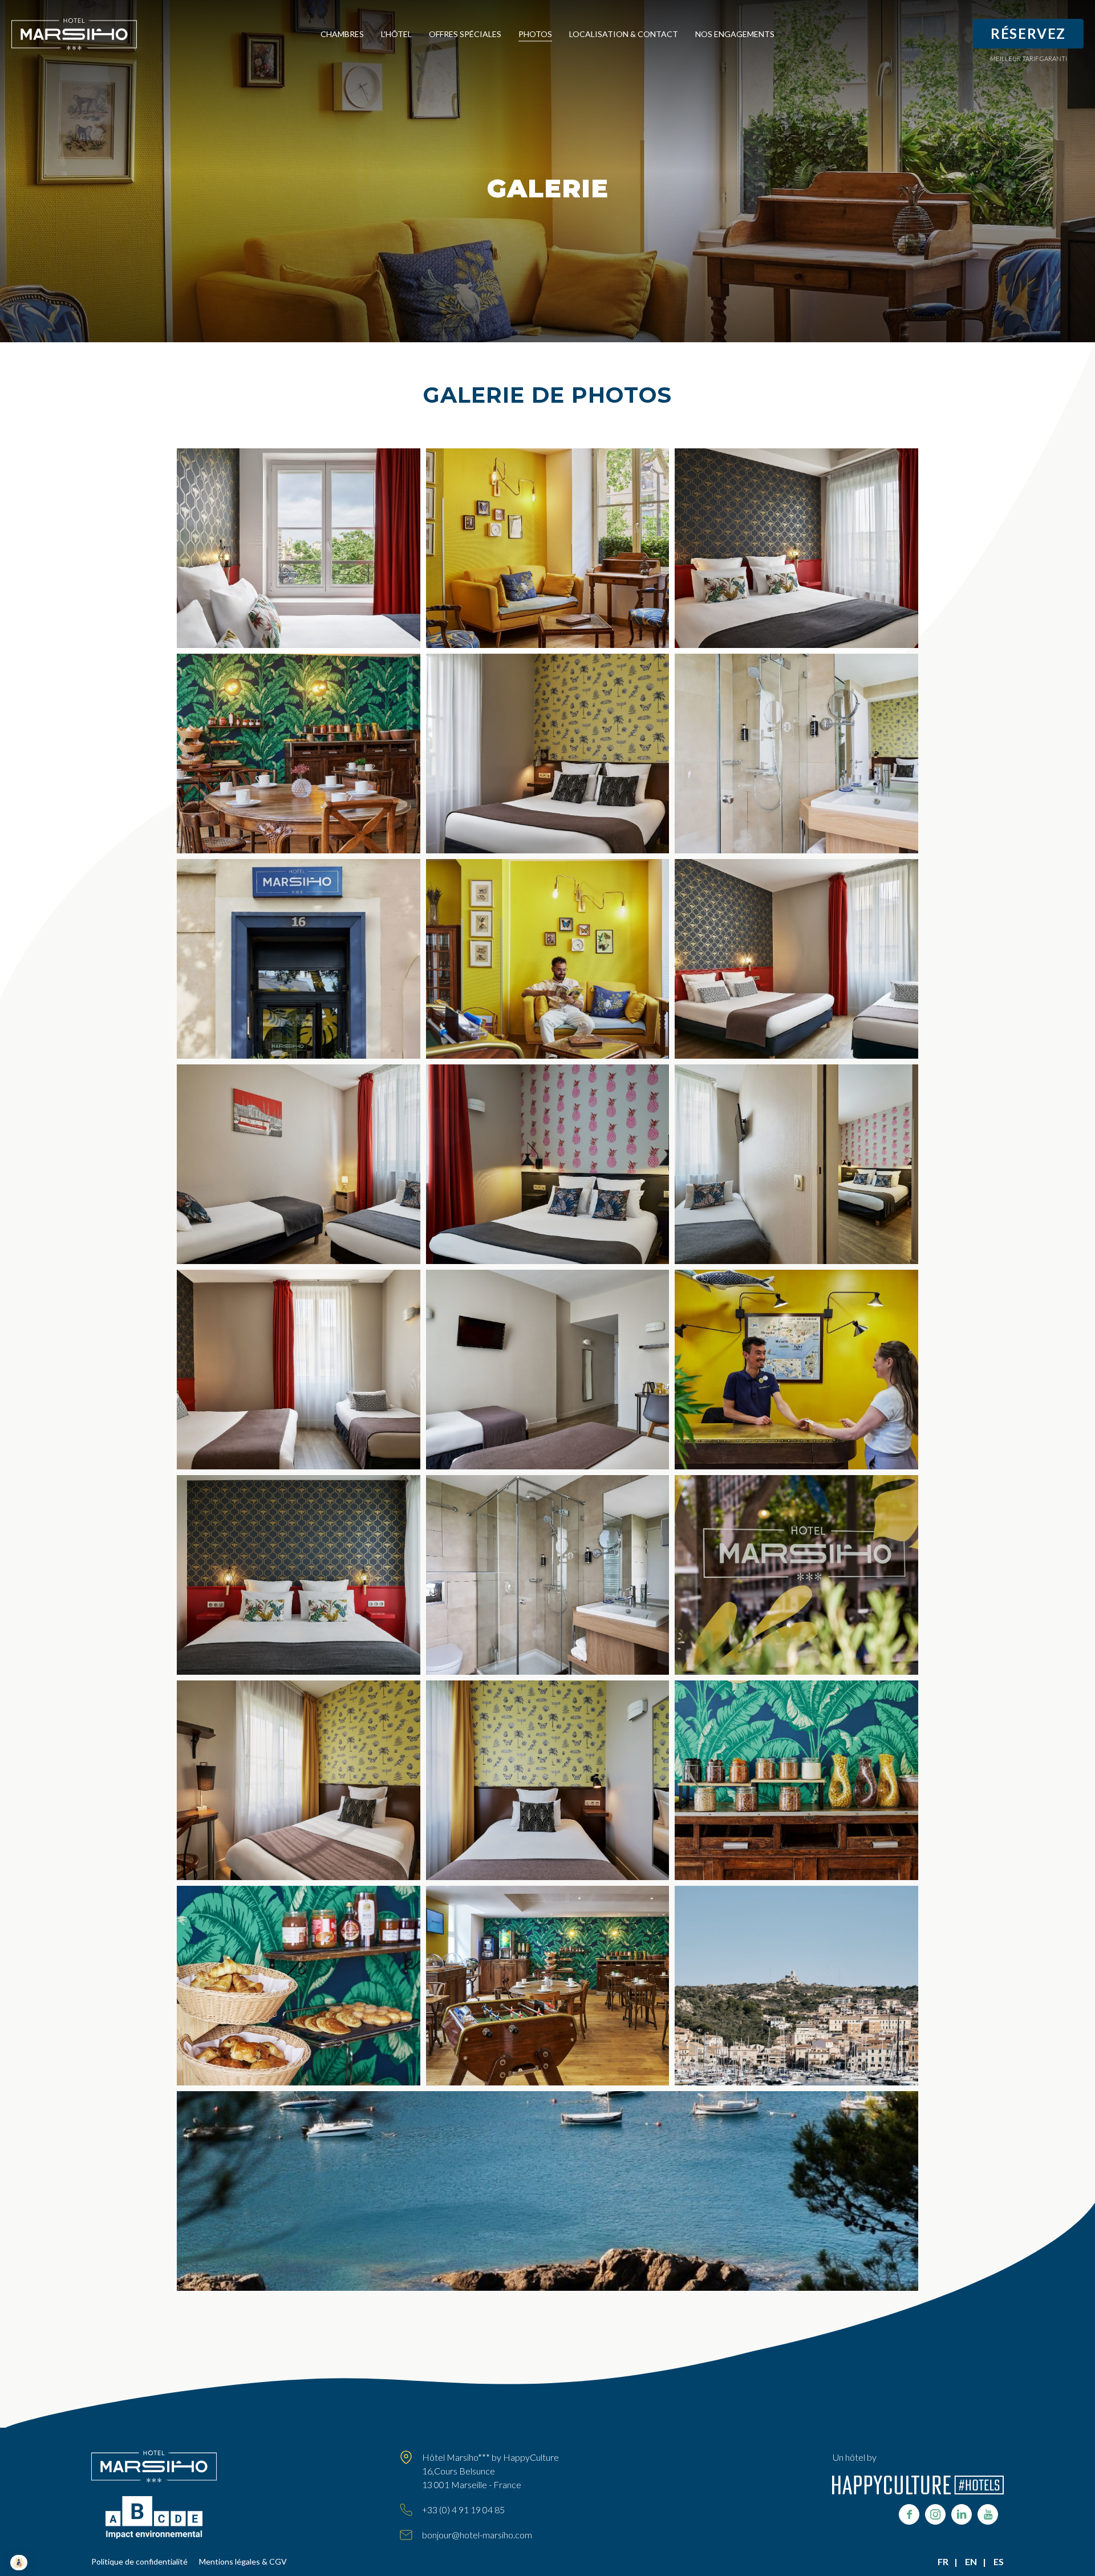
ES (999, 2561)
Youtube (988, 2514)
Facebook (909, 2514)
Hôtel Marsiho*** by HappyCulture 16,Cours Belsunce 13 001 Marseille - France (490, 2471)
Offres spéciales (465, 34)
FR (943, 2561)
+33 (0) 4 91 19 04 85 (463, 2510)
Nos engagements (735, 34)
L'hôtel (396, 34)
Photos (535, 34)
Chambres (342, 34)
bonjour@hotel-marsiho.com (477, 2535)
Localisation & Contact (624, 34)
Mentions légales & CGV (243, 2561)
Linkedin (962, 2514)
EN (971, 2561)
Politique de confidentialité (139, 2561)
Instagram (935, 2514)
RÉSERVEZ (1028, 33)
